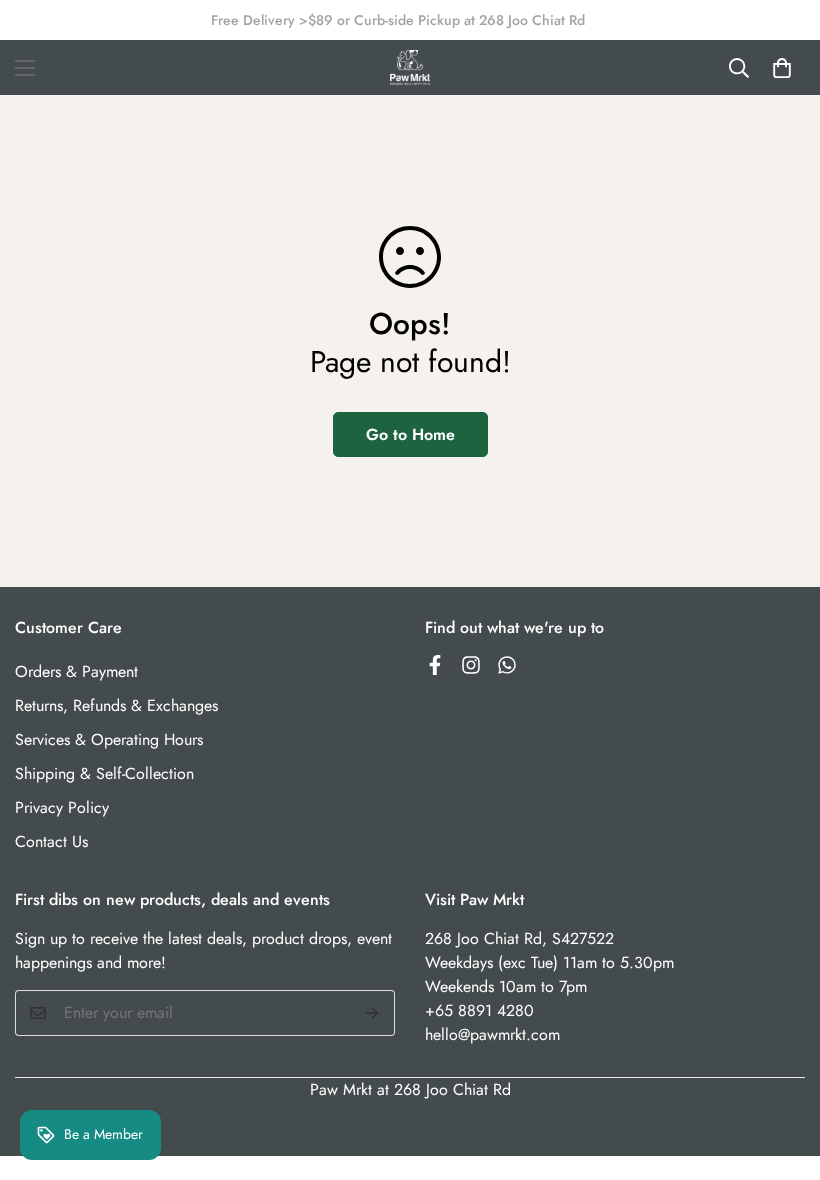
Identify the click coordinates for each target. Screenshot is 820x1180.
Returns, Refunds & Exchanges (116, 705)
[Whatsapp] (507, 665)
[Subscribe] (372, 1013)
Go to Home (410, 434)
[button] (782, 68)
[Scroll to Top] (781, 1071)
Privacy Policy (62, 807)
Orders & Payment (76, 671)
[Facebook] (435, 665)
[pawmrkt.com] (410, 67)
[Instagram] (471, 665)
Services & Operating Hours (109, 739)
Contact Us (51, 841)
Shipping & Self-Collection (104, 773)
